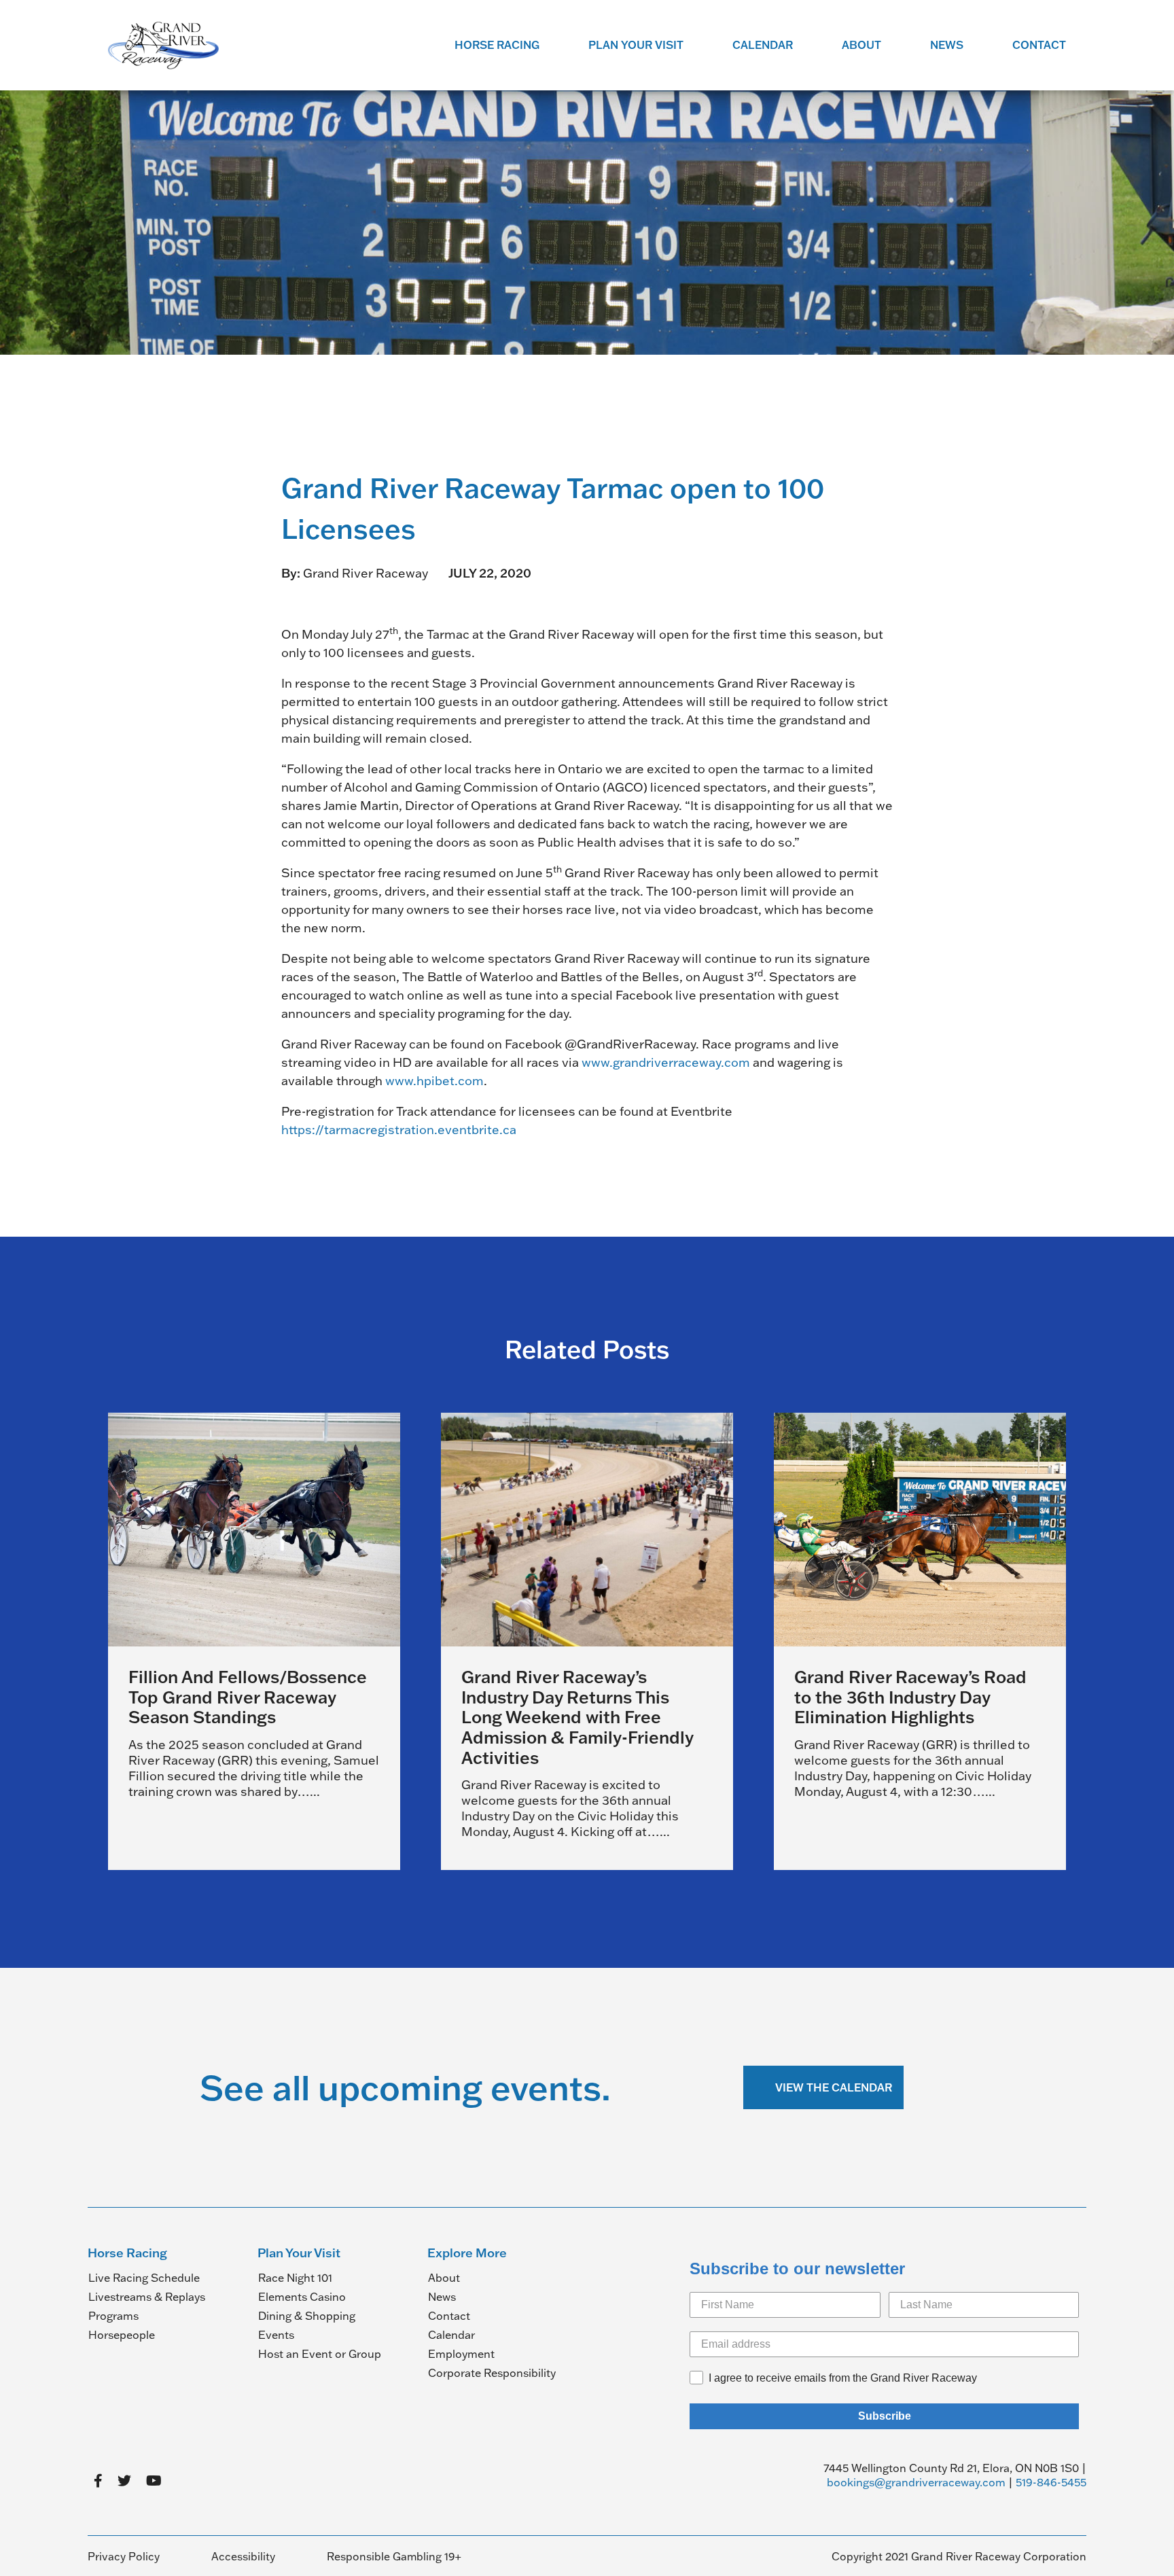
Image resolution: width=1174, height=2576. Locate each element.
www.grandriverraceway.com (666, 1062)
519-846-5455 (1051, 2482)
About (861, 45)
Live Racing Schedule (144, 2278)
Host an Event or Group (320, 2354)
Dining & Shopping (307, 2316)
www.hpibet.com (434, 1081)
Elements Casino (302, 2297)
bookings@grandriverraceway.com (916, 2482)
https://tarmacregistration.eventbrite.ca (399, 1130)
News (947, 45)
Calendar (763, 45)
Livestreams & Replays (147, 2297)
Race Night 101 (295, 2278)
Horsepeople (122, 2335)
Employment (461, 2354)
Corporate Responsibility (492, 2373)
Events (276, 2335)
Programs (113, 2316)
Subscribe (885, 2416)
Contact (1039, 45)
